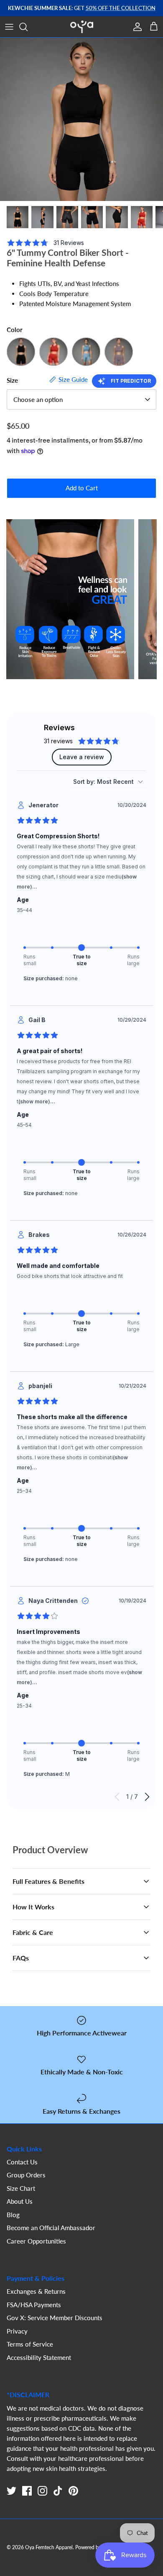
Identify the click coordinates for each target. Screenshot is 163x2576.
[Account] (135, 27)
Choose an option (38, 399)
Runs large (133, 960)
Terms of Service (30, 2344)
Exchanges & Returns (36, 2291)
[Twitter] (11, 2491)
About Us (20, 2201)
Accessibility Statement (39, 2357)
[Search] (28, 27)
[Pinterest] (73, 2491)
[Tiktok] (58, 2491)
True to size (82, 960)
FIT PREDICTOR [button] (131, 381)
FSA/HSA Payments (34, 2305)
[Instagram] (42, 2491)
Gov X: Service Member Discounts (55, 2318)
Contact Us (22, 2162)
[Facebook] (27, 2491)
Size (12, 380)
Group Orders (26, 2175)
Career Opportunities (36, 2241)
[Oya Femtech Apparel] (82, 27)
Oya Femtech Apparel (49, 2547)
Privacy (17, 2331)
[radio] (25, 948)
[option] (81, 119)
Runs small (30, 960)
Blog (13, 2215)
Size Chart (21, 2188)
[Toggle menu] (9, 27)
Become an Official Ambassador (51, 2228)
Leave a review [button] (82, 757)
